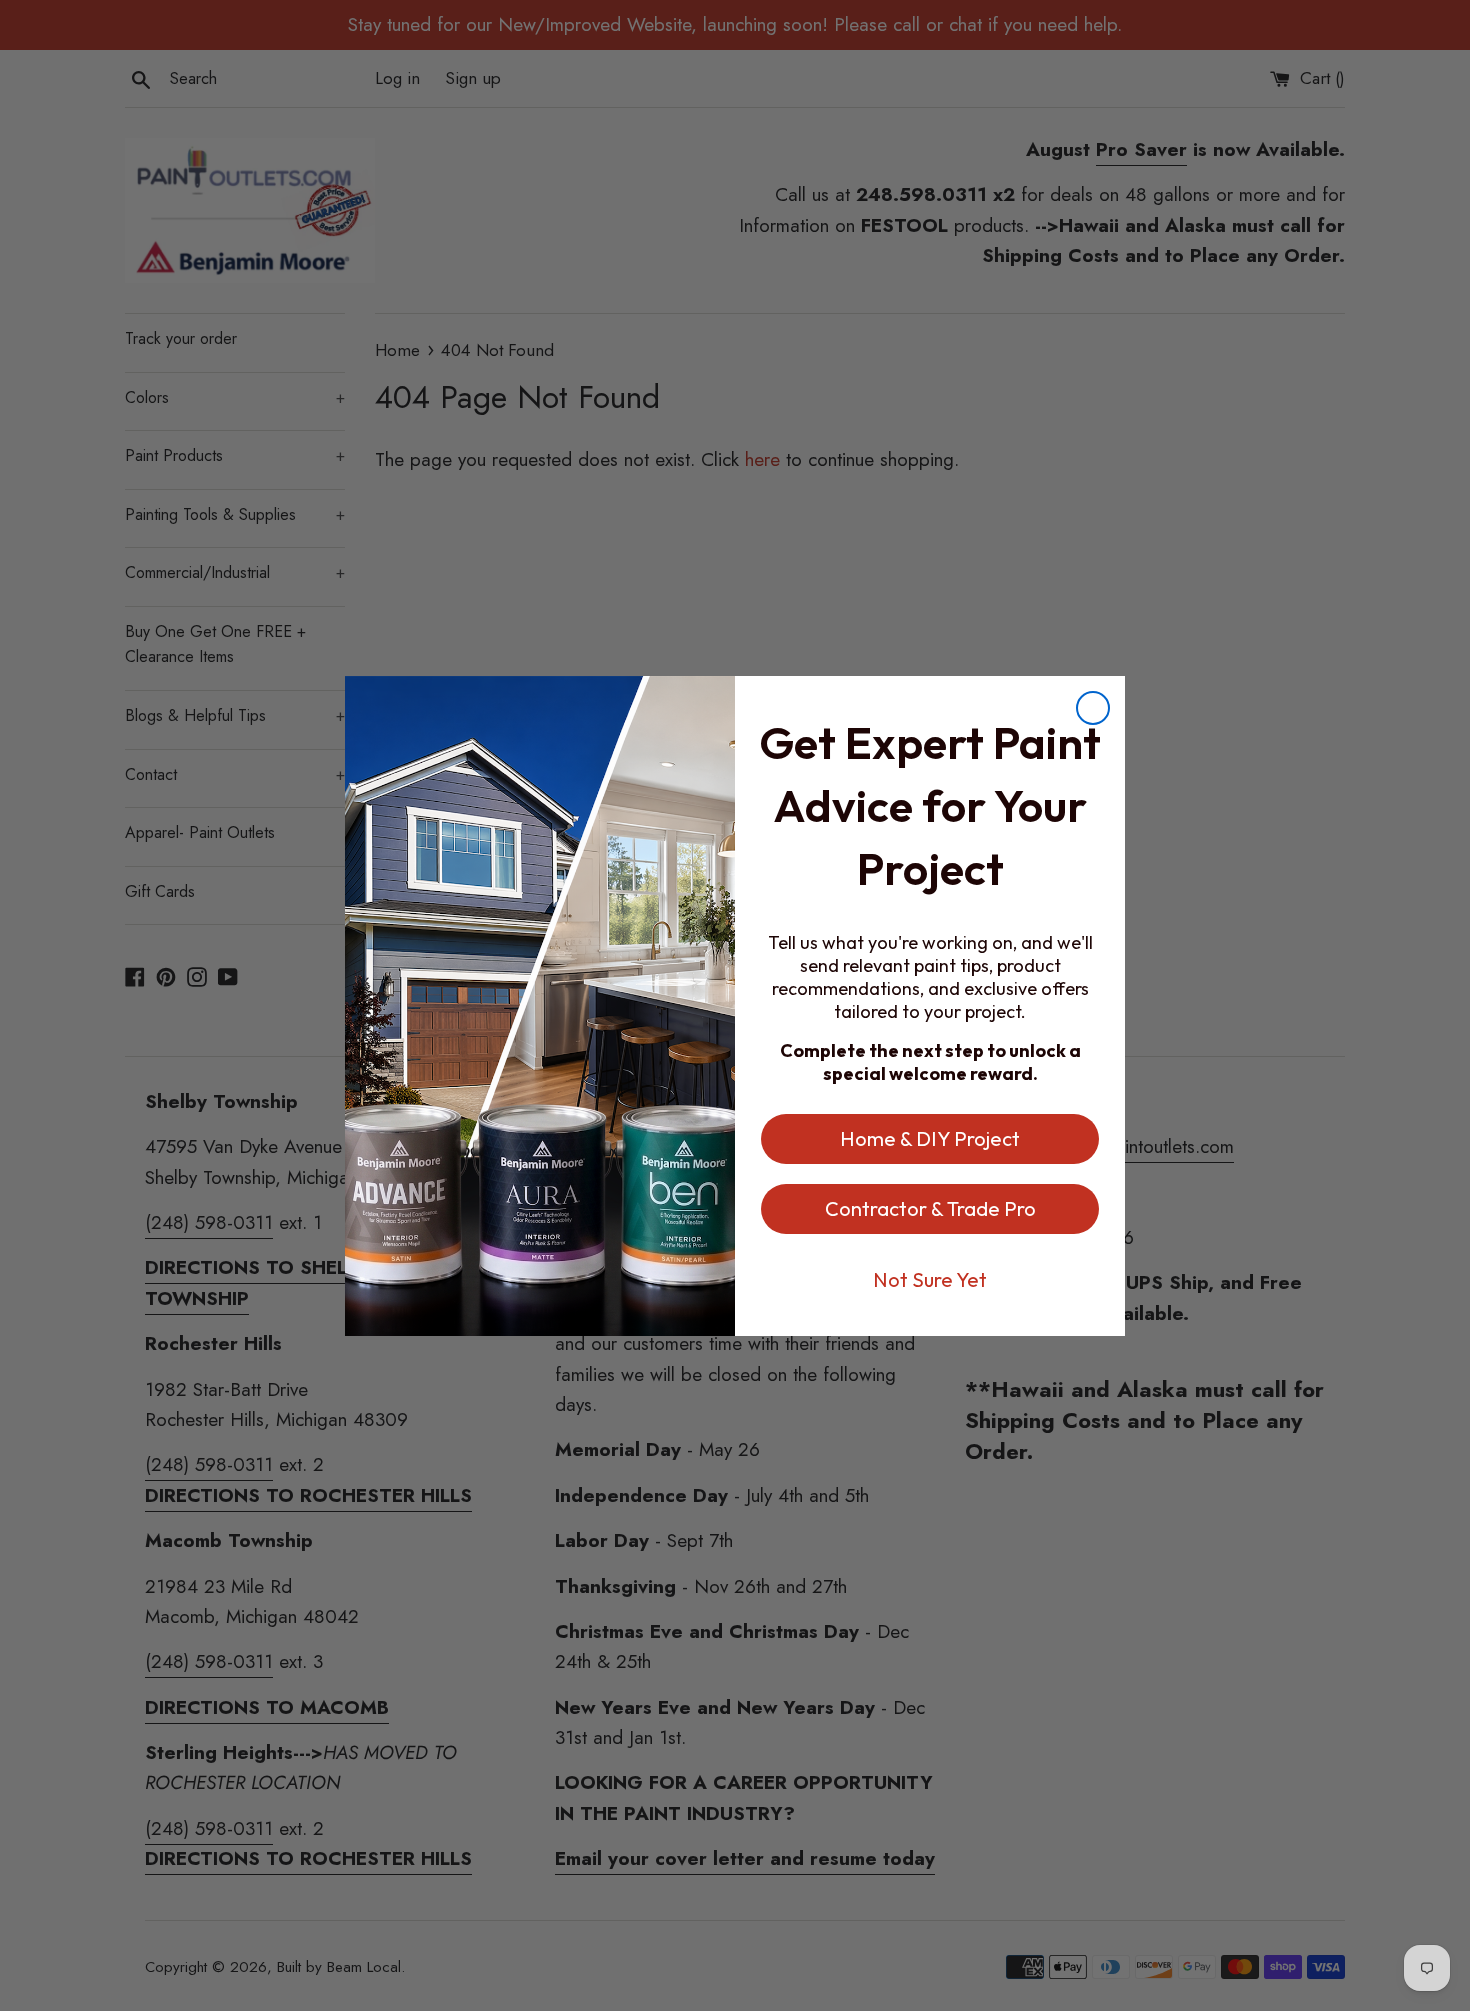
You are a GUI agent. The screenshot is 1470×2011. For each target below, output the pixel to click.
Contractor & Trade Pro (930, 1208)
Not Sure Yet (930, 1279)
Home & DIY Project (930, 1138)
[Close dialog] (1093, 708)
